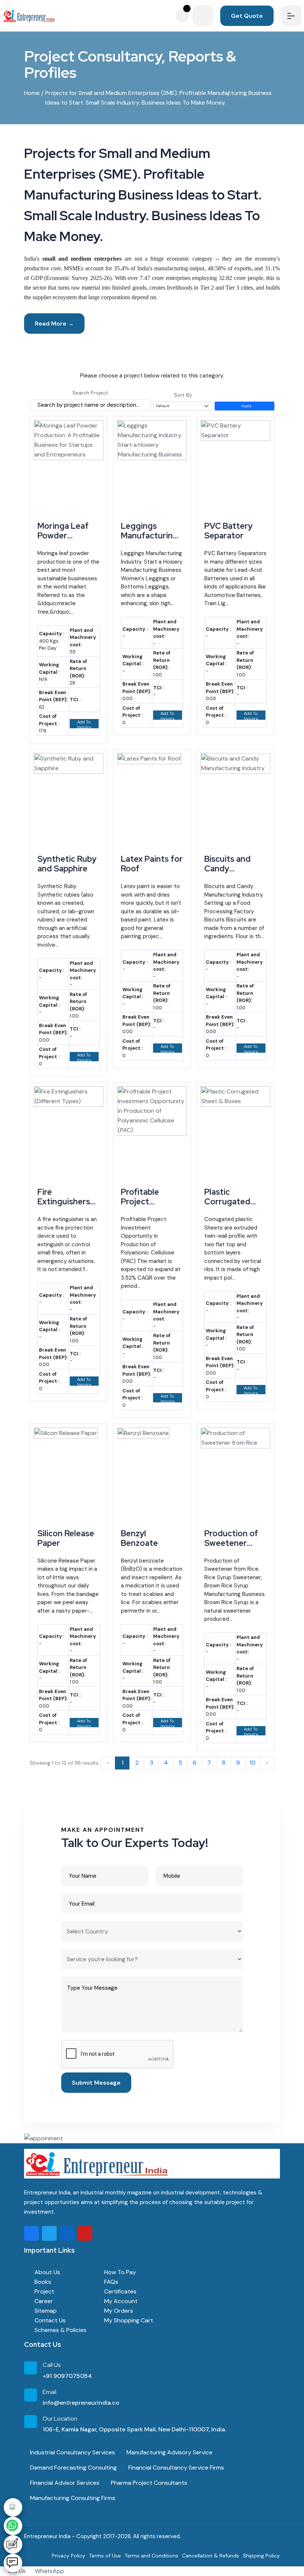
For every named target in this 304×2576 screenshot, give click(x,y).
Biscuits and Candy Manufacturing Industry (233, 874)
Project (44, 2291)
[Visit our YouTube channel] (85, 2233)
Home (32, 93)
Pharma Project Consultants (148, 2483)
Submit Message (96, 2083)
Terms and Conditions (151, 2556)
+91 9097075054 (67, 2376)
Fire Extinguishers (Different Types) (64, 1207)
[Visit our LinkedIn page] (67, 2233)
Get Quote (247, 16)
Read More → (54, 324)
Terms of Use (105, 2556)
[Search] (203, 16)
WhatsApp (49, 2571)
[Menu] (291, 16)
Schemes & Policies (60, 2330)
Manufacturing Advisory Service (169, 2452)
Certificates (120, 2291)
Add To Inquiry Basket (83, 724)
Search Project (90, 393)
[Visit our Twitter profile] (49, 2233)
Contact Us (49, 2320)
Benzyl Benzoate (139, 1538)
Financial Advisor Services (64, 2483)
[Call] (13, 2507)
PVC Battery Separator (228, 531)
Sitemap (45, 2311)
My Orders (118, 2311)
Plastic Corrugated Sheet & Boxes (232, 1202)
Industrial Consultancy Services (72, 2452)
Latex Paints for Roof (152, 864)
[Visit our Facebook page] (32, 2233)
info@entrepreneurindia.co (81, 2403)
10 (252, 1763)
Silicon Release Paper (66, 1538)
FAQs (110, 2282)
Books (42, 2282)
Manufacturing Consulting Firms (72, 2498)
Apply (246, 406)
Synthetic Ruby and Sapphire (67, 864)
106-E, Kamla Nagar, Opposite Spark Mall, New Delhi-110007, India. (134, 2429)
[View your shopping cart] (184, 16)
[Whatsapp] (13, 2526)
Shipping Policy (261, 2556)
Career (43, 2301)
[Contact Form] (13, 2544)
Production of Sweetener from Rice (231, 1543)
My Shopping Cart (128, 2320)
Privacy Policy (69, 2556)
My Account (120, 2301)
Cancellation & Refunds (211, 2556)
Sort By (183, 395)
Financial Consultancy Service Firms (175, 2468)
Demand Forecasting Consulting (73, 2468)
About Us (47, 2272)
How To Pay (119, 2272)
